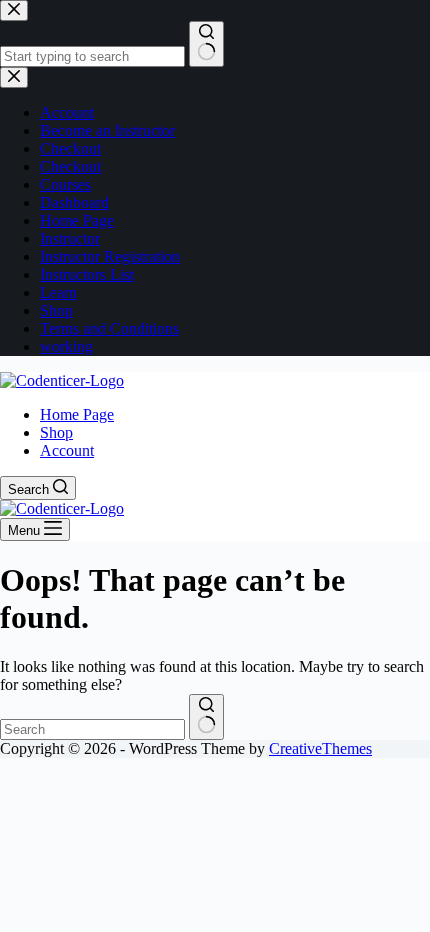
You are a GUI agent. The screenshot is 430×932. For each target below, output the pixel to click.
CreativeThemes (320, 748)
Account (67, 450)
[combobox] (92, 729)
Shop (56, 432)
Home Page (77, 414)
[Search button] (206, 717)
